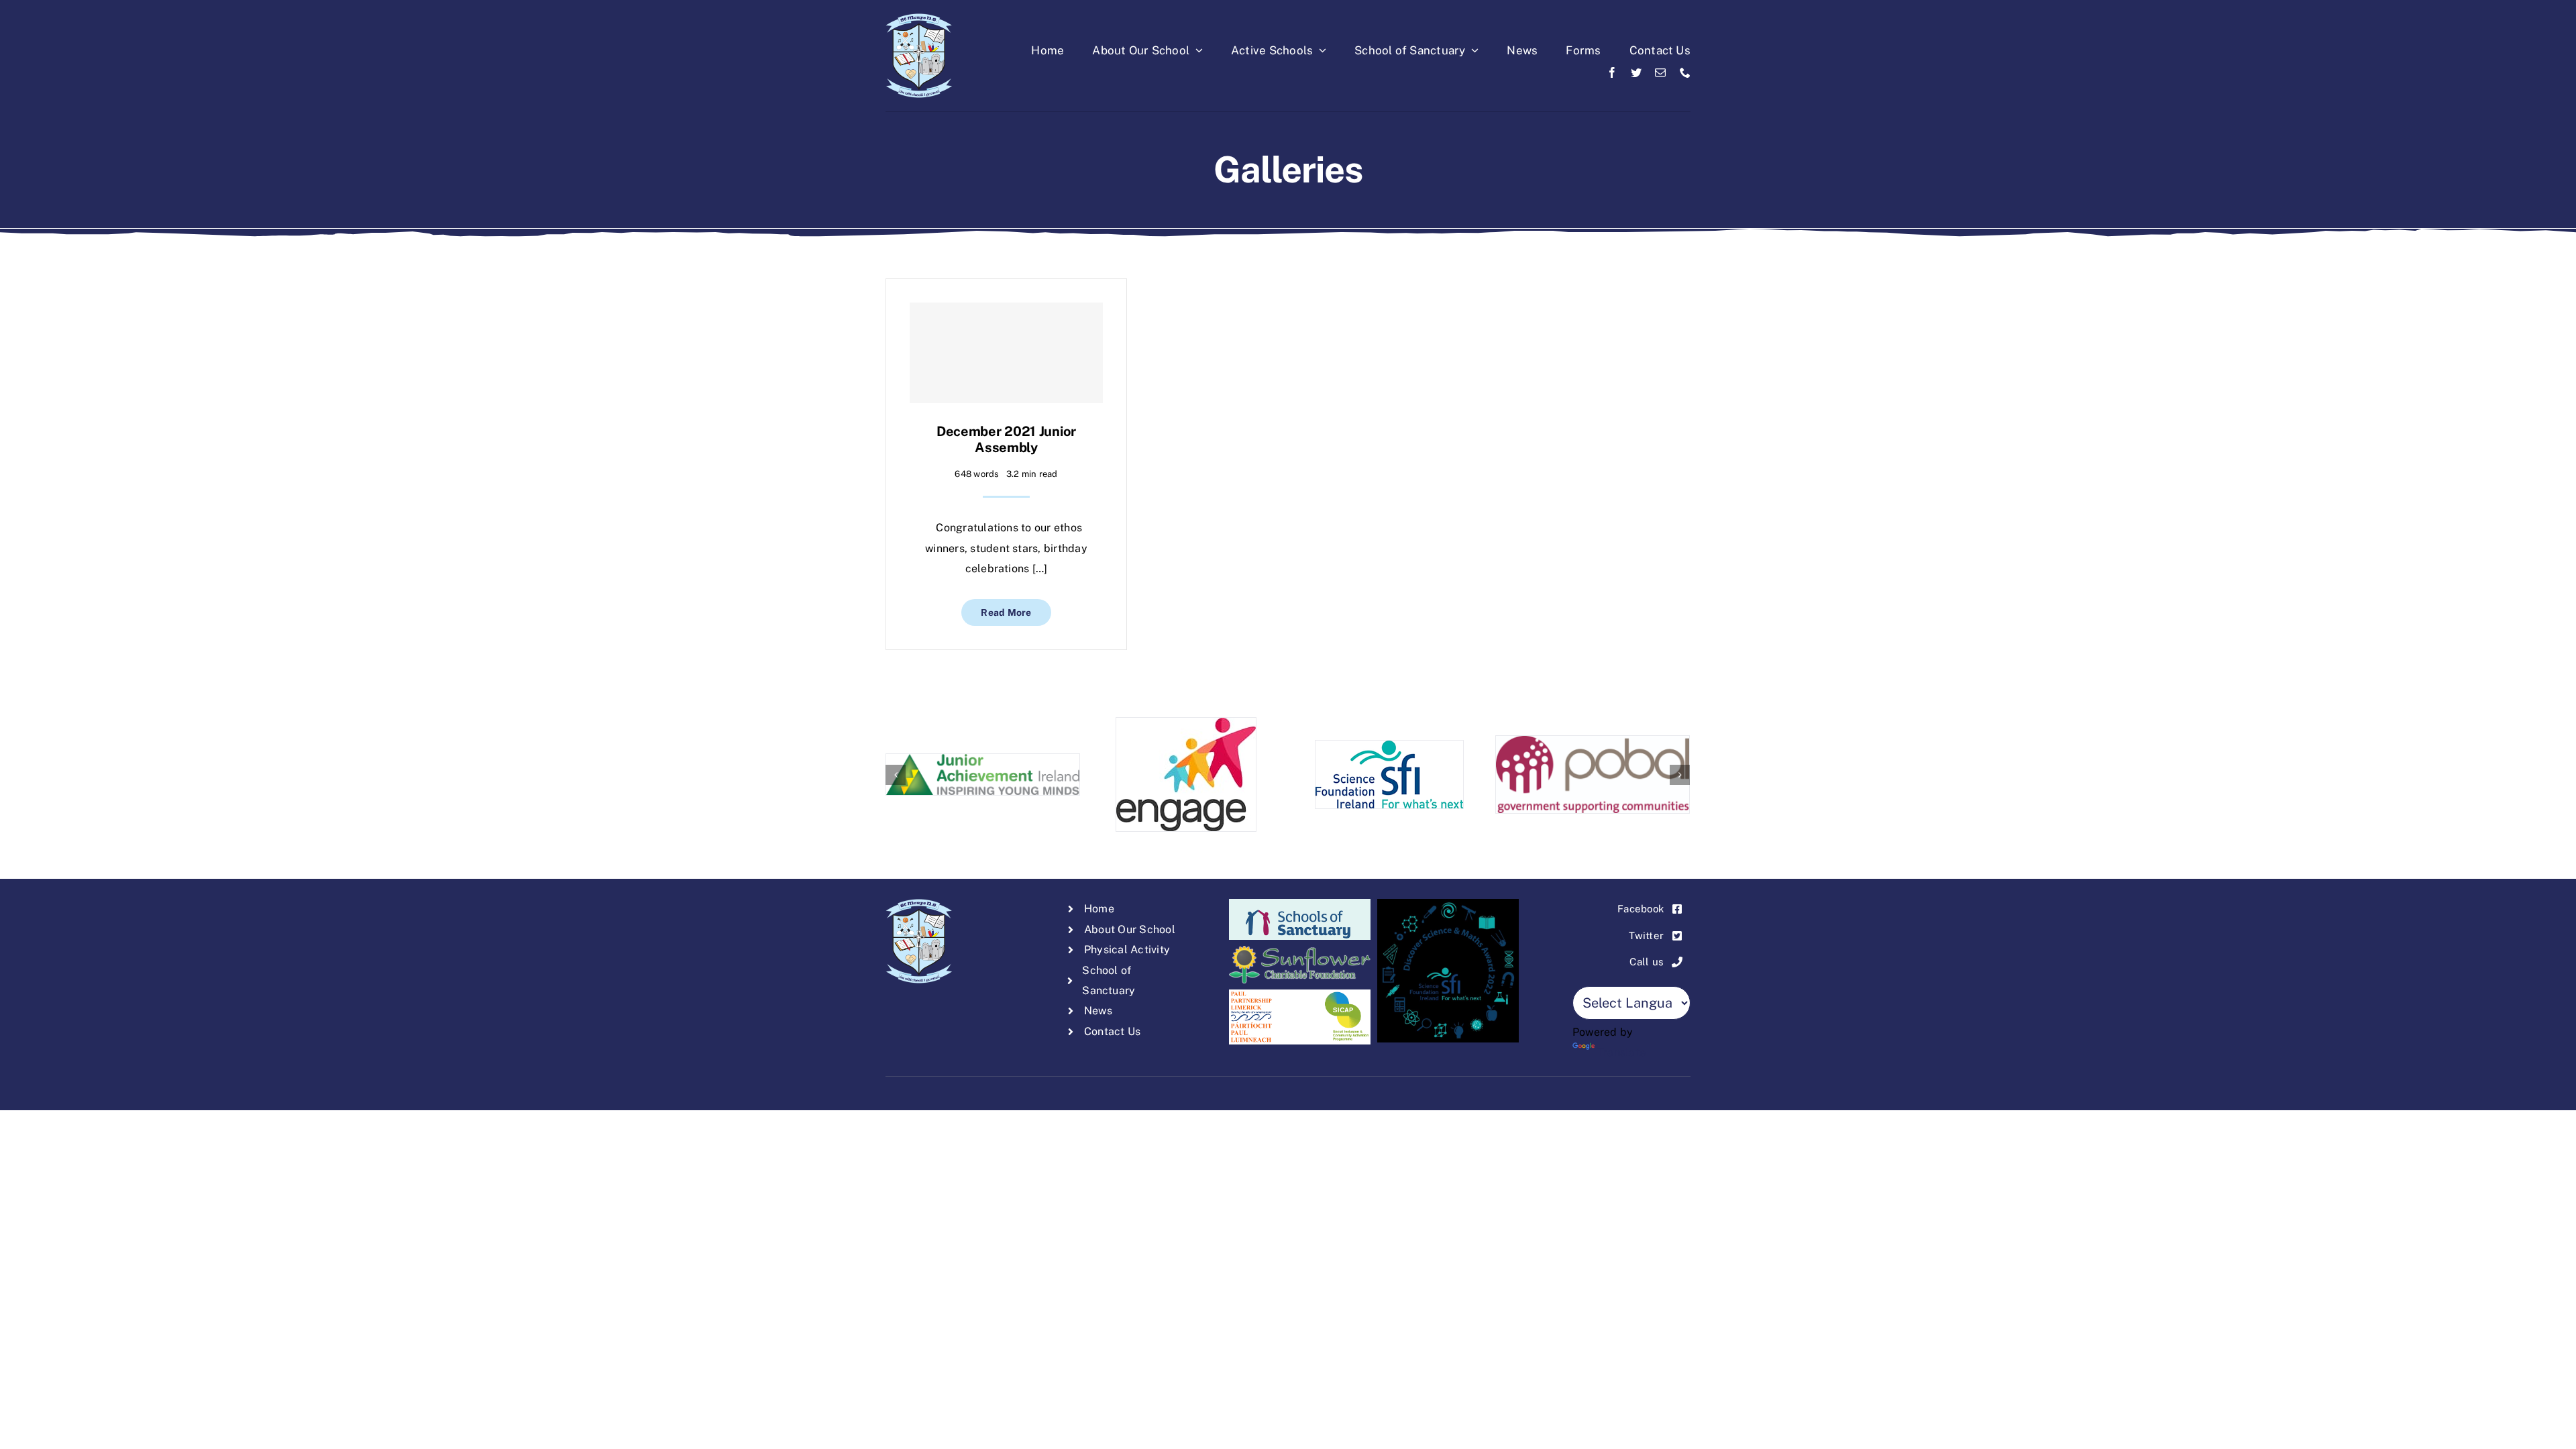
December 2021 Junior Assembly (1006, 439)
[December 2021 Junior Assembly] (1006, 353)
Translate (1621, 1052)
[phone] (1685, 72)
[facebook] (1612, 72)
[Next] (1680, 775)
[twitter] (1636, 72)
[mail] (1660, 72)
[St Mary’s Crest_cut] (919, 18)
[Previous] (896, 775)
